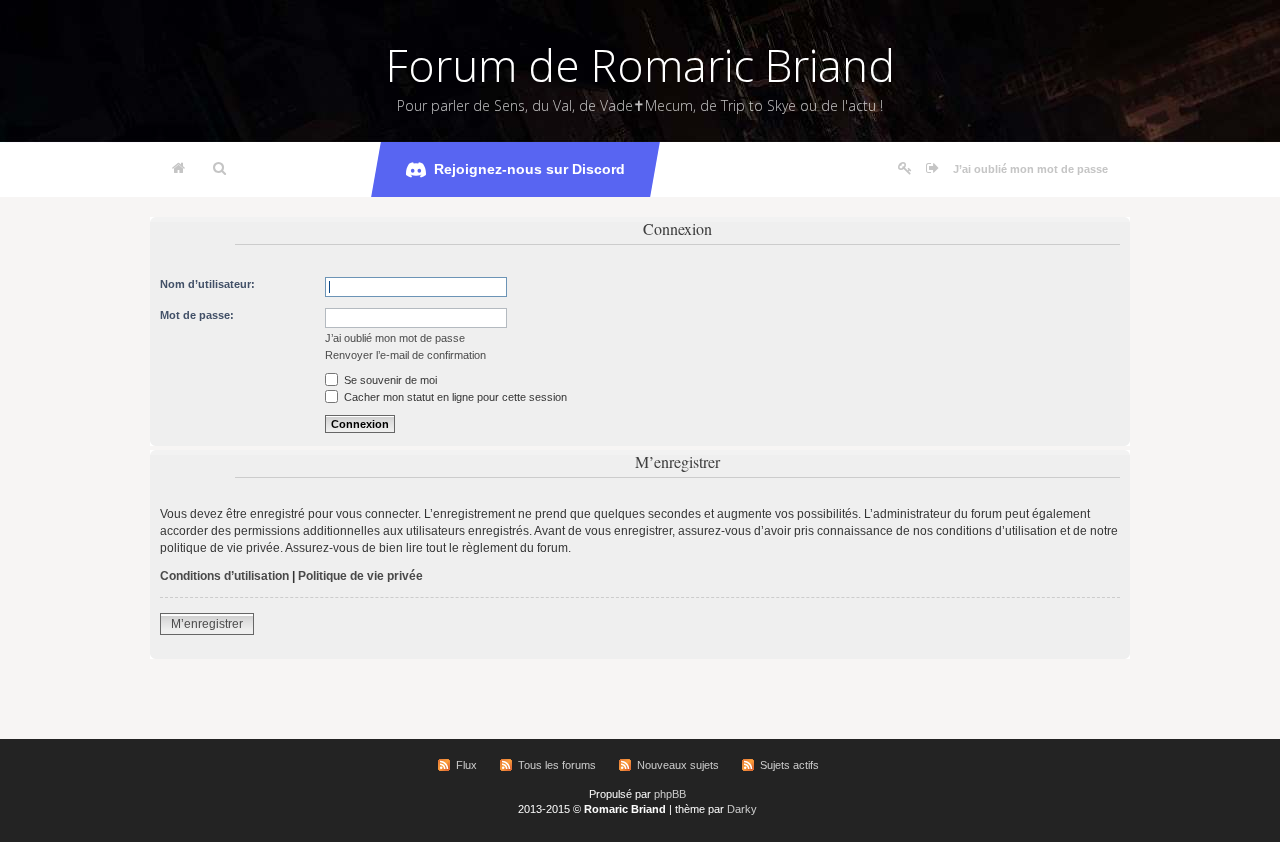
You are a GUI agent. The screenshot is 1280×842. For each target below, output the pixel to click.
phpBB (670, 794)
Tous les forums (557, 765)
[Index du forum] (178, 169)
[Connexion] (932, 169)
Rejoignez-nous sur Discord (529, 169)
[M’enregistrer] (905, 169)
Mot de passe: (197, 315)
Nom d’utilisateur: (207, 284)
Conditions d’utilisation (224, 576)
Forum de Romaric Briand (640, 65)
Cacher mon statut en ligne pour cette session (454, 397)
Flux (466, 765)
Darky (742, 809)
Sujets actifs (789, 765)
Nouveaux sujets (678, 765)
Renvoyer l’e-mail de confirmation (405, 355)
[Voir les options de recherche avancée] (219, 169)
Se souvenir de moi (389, 380)
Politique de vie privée (360, 576)
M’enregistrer (207, 624)
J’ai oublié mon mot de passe (1030, 169)
